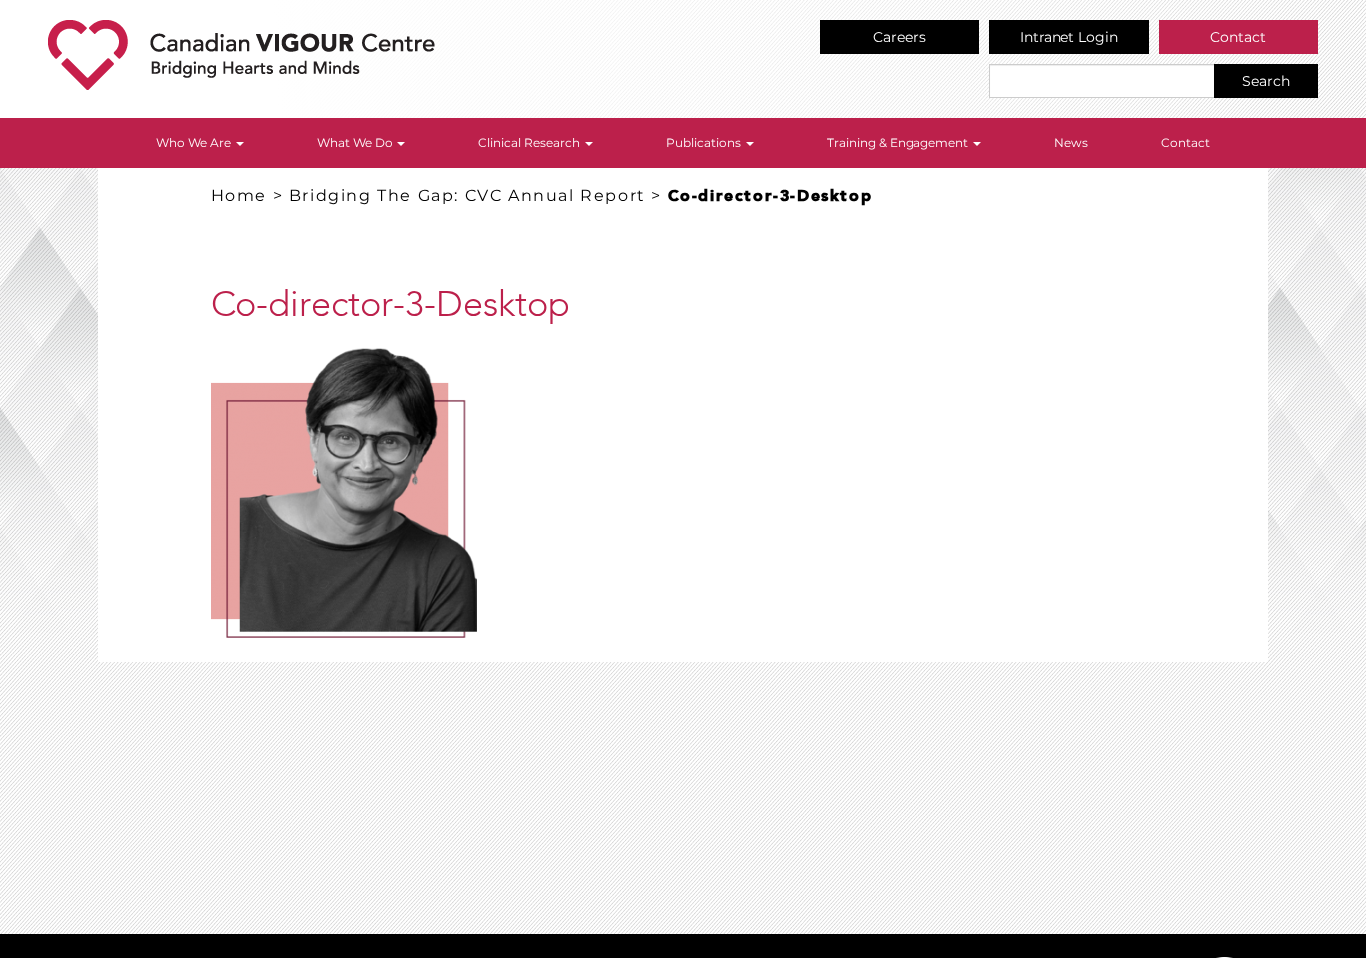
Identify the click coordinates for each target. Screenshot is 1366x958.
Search (1266, 81)
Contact (1238, 37)
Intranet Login (1069, 37)
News (1071, 142)
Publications (705, 142)
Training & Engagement (899, 142)
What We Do (356, 142)
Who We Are (195, 142)
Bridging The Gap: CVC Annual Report (467, 195)
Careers (899, 37)
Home (239, 195)
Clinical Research (530, 142)
